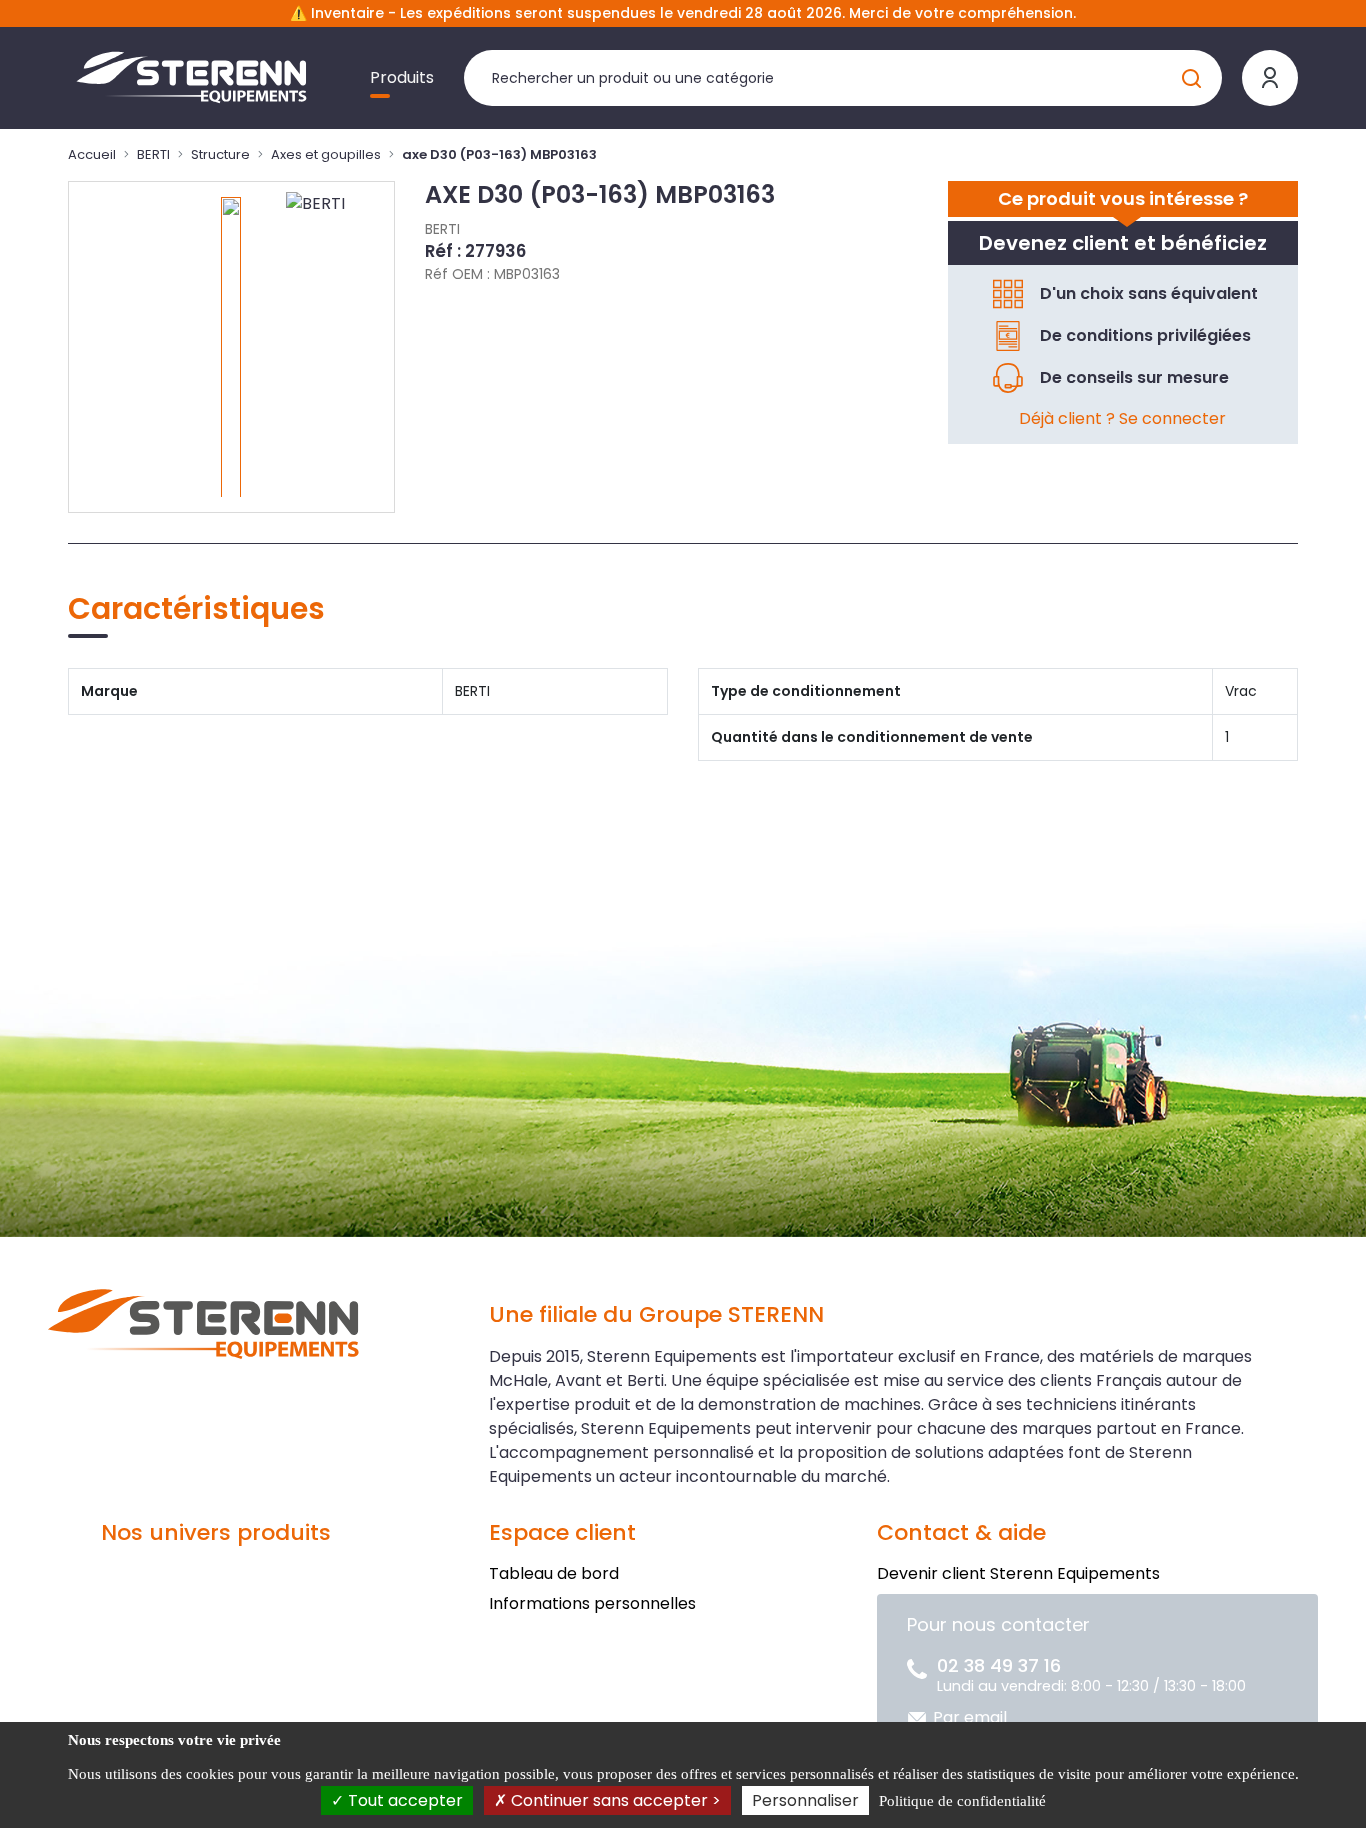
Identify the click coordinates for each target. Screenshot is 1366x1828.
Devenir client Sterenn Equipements (1018, 1573)
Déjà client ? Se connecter (1122, 418)
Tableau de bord (554, 1573)
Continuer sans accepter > (614, 1800)
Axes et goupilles (326, 154)
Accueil (92, 154)
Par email (970, 1717)
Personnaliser (805, 1800)
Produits (402, 77)
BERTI (153, 154)
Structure (220, 154)
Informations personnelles (592, 1603)
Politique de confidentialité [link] (962, 1801)
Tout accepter (403, 1800)
